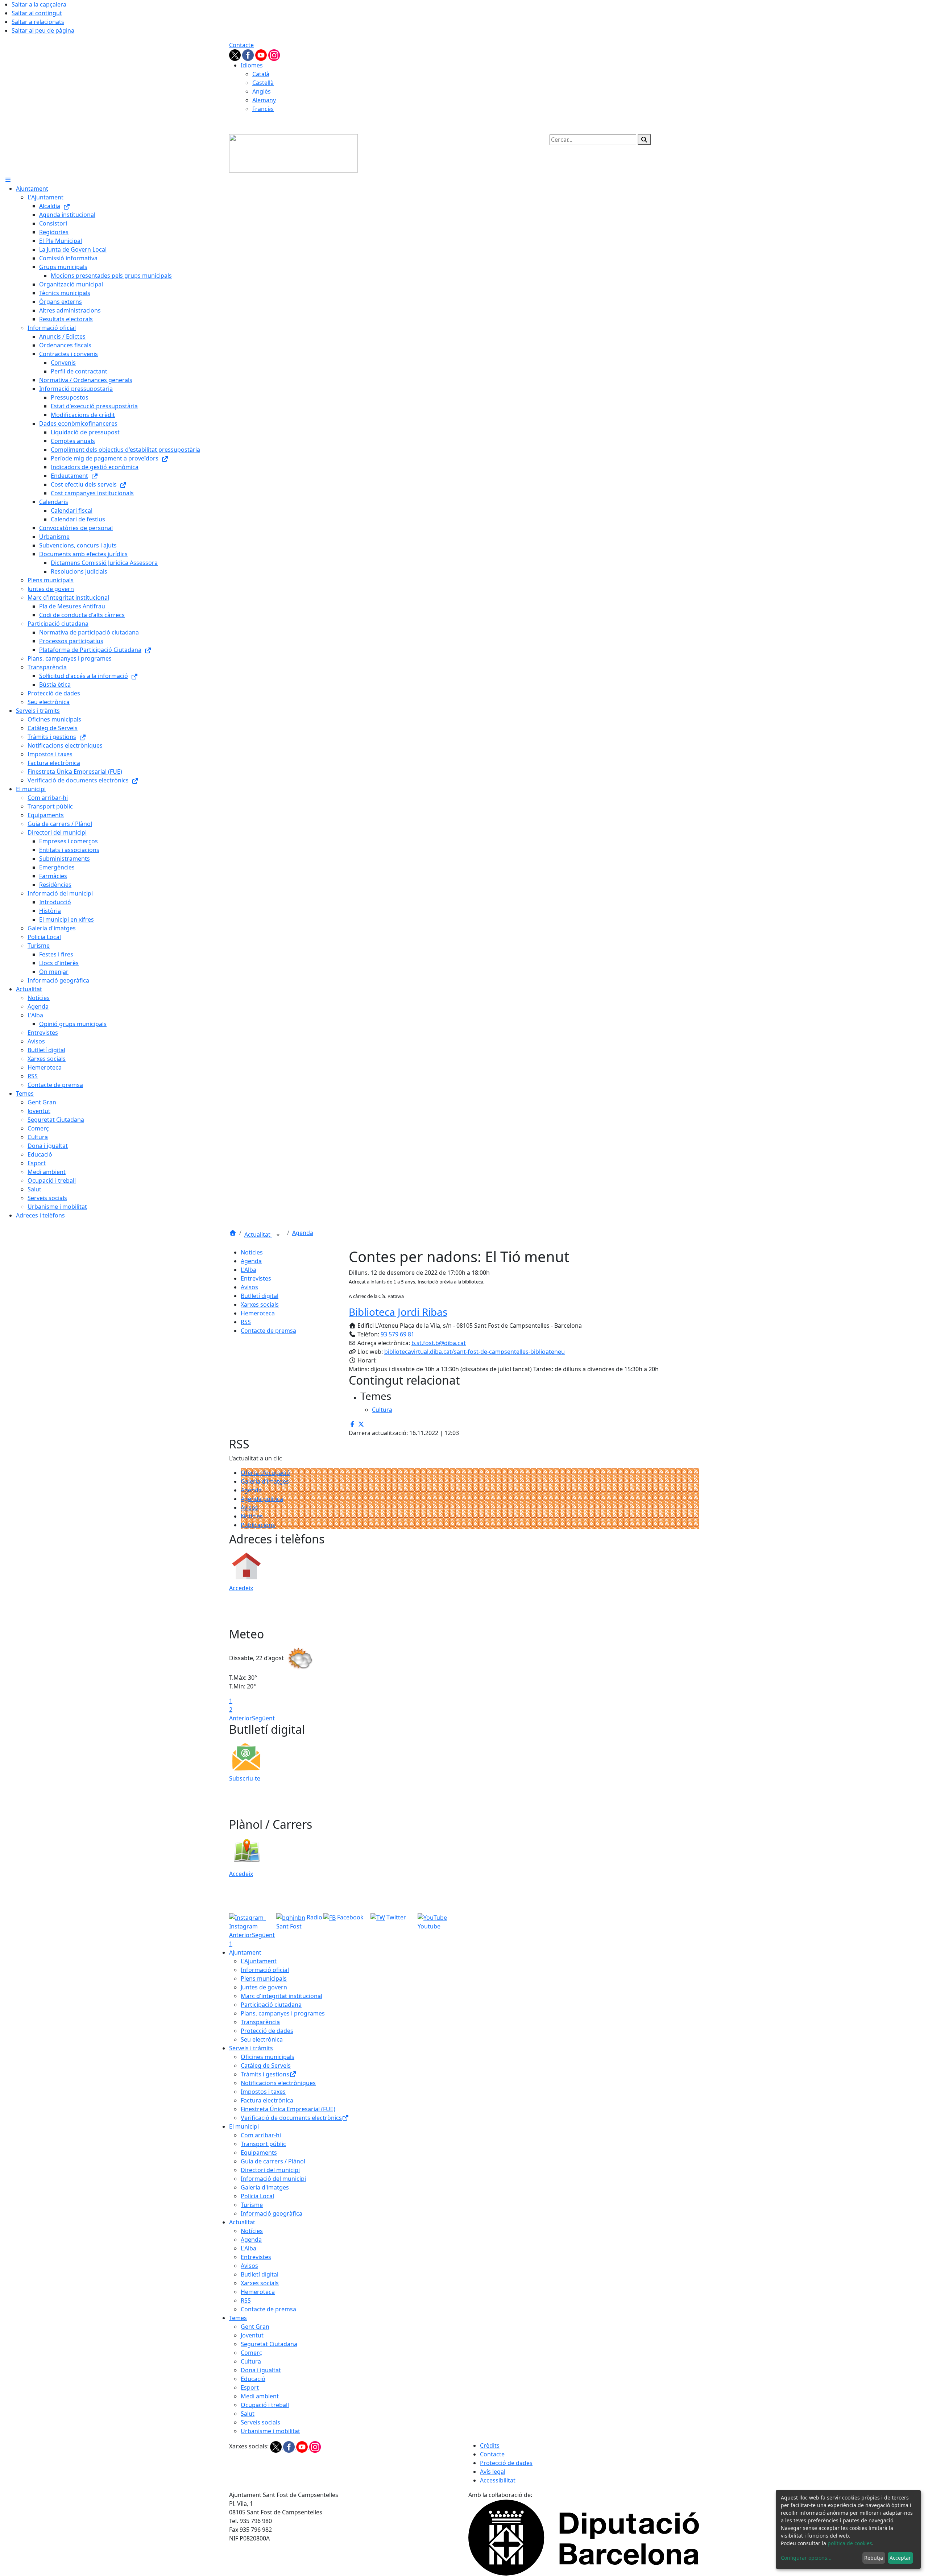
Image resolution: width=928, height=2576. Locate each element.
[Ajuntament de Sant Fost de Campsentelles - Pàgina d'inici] (293, 153)
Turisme (252, 2205)
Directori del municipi (270, 2170)
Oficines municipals (268, 2057)
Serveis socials (260, 2422)
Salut (248, 2414)
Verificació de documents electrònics (291, 2118)
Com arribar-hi (261, 2135)
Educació (253, 2379)
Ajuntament (245, 1952)
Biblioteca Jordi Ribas (398, 1312)
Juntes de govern (264, 1987)
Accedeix (241, 1588)
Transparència (260, 2022)
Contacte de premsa (268, 1331)
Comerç (251, 2353)
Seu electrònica (262, 2039)
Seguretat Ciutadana (269, 2344)
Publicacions (258, 1525)
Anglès (262, 91)
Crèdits (490, 2445)
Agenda (303, 1233)
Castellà (263, 83)
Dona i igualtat (261, 2370)
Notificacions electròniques (278, 2083)
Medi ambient (260, 2396)
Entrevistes (256, 1278)
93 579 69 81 (397, 1334)
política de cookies (850, 2543)
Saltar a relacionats (38, 22)
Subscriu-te (245, 1778)
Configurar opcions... (806, 2558)
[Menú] (8, 180)
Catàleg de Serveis (266, 2066)
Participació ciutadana (271, 2005)
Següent (263, 1718)
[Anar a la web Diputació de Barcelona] (584, 2537)
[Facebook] (249, 54)
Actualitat (258, 1235)
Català (261, 74)
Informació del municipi (273, 2179)
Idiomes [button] (252, 65)
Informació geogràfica (272, 2213)
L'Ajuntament (259, 1961)
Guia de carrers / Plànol (273, 2161)
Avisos (249, 1287)
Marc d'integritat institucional (281, 1996)
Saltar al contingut (37, 13)
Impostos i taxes (263, 2092)
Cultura (251, 2361)
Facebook (350, 1917)
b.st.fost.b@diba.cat (439, 1343)
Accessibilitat (498, 2480)
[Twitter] (236, 54)
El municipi (244, 2126)
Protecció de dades (267, 2031)
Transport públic (263, 2144)
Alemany (264, 100)
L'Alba (248, 1270)
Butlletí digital (260, 1296)
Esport (250, 2387)
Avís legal (493, 2472)
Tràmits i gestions (265, 2074)
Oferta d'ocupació (265, 1473)
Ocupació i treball (265, 2405)
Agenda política (262, 1499)
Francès (263, 109)
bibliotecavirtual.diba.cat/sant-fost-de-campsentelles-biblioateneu (475, 1352)
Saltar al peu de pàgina (43, 30)
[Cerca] (644, 140)
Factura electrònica (267, 2100)
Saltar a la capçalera (39, 4)
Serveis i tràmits (251, 2048)
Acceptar (900, 2558)
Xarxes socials (260, 1304)
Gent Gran (255, 2327)
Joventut (252, 2335)
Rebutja (874, 2558)
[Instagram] (274, 54)
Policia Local (257, 2196)
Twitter (395, 1917)
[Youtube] (262, 54)
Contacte (241, 45)
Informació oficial (265, 1970)
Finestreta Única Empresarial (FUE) (288, 2109)
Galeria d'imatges (265, 1481)
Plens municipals (264, 1978)
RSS (246, 1322)
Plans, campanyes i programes (283, 2013)
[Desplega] (278, 1235)
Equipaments (259, 2153)
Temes (238, 2318)
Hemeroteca (258, 1313)
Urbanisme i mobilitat (270, 2431)
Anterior (241, 1718)
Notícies (252, 1252)
